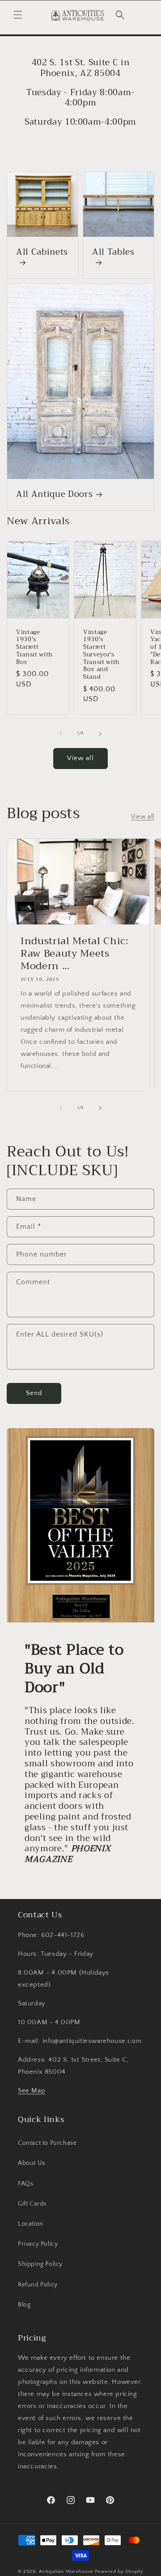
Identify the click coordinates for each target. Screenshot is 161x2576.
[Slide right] (100, 734)
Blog (24, 2305)
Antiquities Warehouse (66, 2572)
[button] (18, 15)
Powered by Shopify (119, 2572)
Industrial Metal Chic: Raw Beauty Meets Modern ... (74, 954)
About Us (32, 2163)
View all (80, 758)
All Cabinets (42, 253)
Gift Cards (32, 2204)
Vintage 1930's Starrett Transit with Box (34, 647)
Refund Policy (38, 2285)
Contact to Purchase (47, 2143)
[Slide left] (61, 734)
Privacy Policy (38, 2244)
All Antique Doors (54, 495)
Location (31, 2224)
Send (34, 1393)
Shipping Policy (40, 2264)
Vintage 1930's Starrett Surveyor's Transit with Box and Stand (102, 655)
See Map (32, 2091)
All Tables (113, 253)
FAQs (25, 2184)
